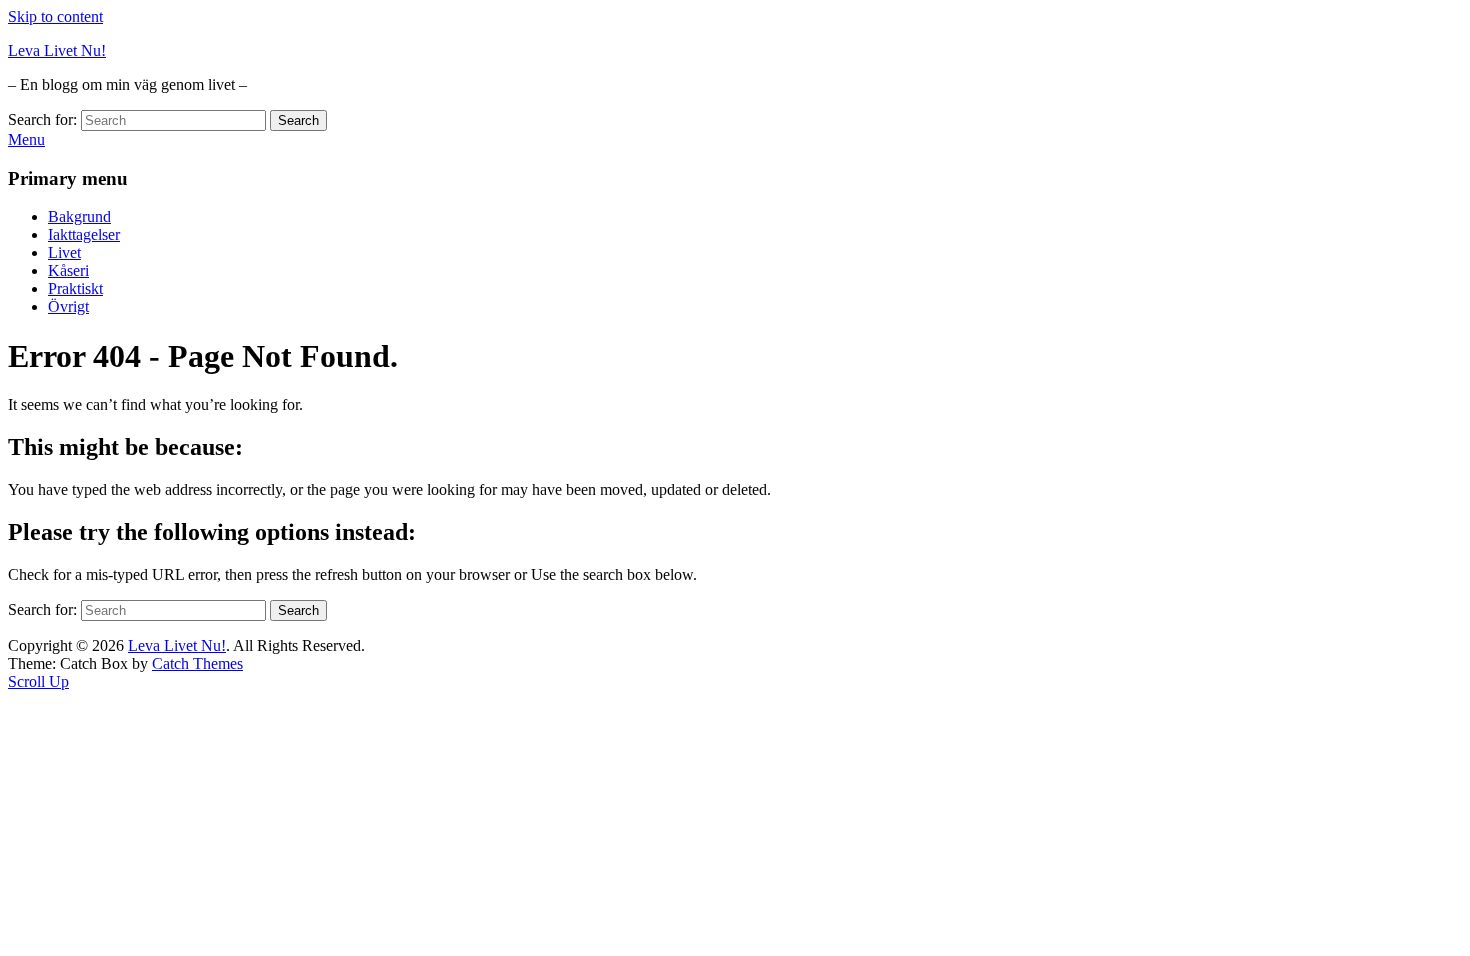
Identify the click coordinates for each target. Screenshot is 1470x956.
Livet (64, 252)
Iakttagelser (84, 234)
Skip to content (55, 16)
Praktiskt (75, 288)
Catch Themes (197, 663)
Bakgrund (79, 216)
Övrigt (68, 306)
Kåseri (68, 270)
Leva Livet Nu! (57, 50)
